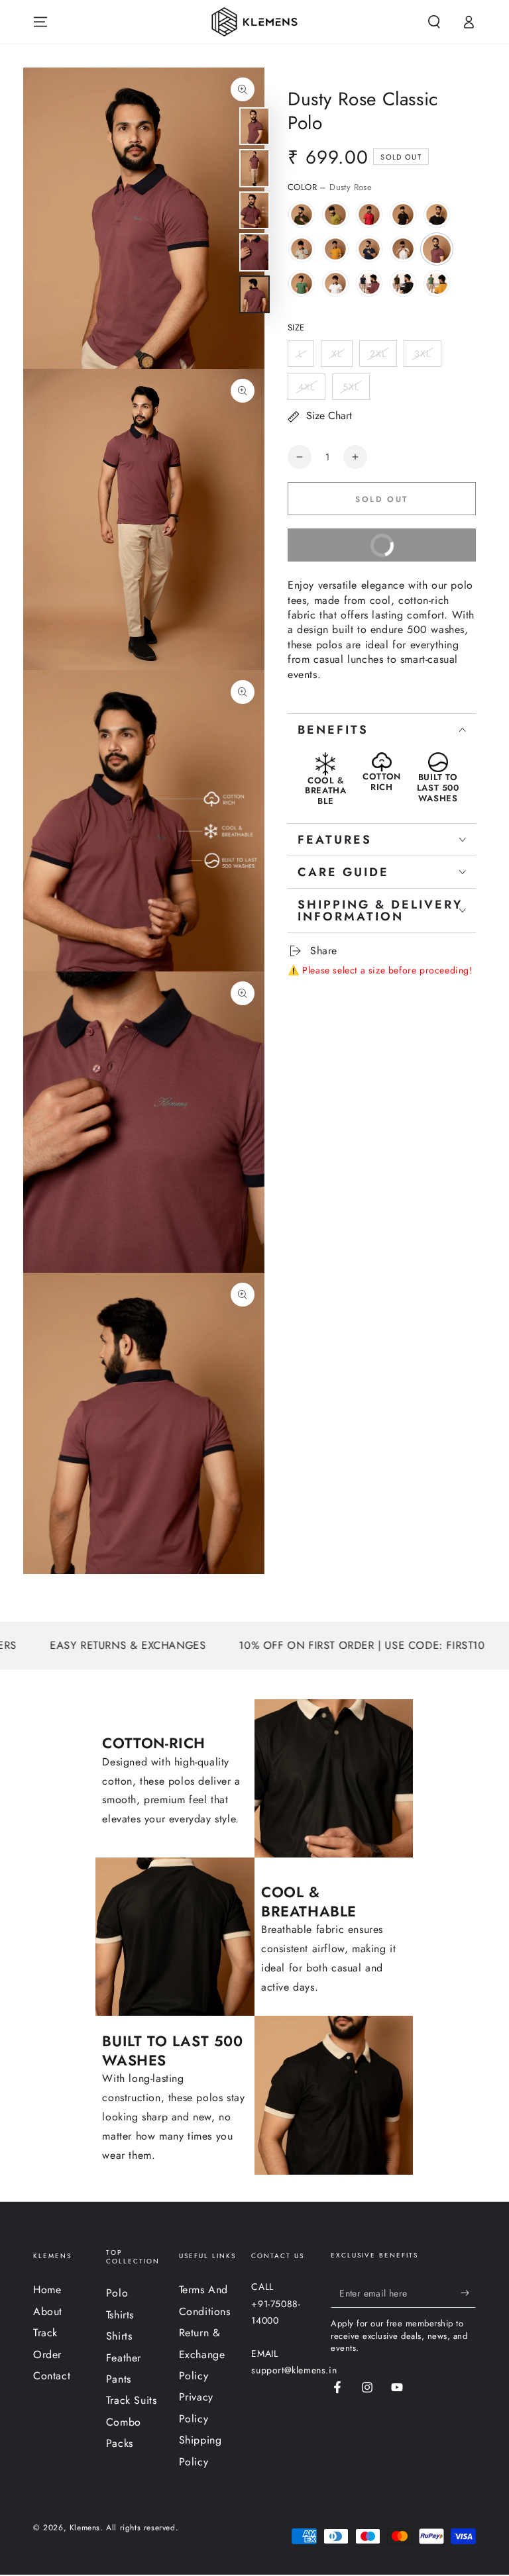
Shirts (119, 2336)
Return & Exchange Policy (202, 2354)
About (48, 2311)
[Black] (403, 215)
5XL (351, 387)
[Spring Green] (302, 283)
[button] (434, 22)
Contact (52, 2376)
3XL (423, 354)
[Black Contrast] (437, 215)
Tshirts (120, 2315)
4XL (307, 387)
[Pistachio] (335, 215)
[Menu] (40, 22)
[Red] (369, 215)
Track (45, 2333)
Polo (117, 2293)
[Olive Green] (302, 215)
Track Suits (132, 2400)
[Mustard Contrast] (335, 249)
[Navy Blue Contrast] (369, 249)
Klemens (85, 2528)
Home (47, 2290)
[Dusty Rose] (437, 249)
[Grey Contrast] (302, 249)
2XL (378, 354)
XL (337, 354)
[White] (335, 283)
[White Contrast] (403, 249)
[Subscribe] (468, 2293)
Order (47, 2354)
